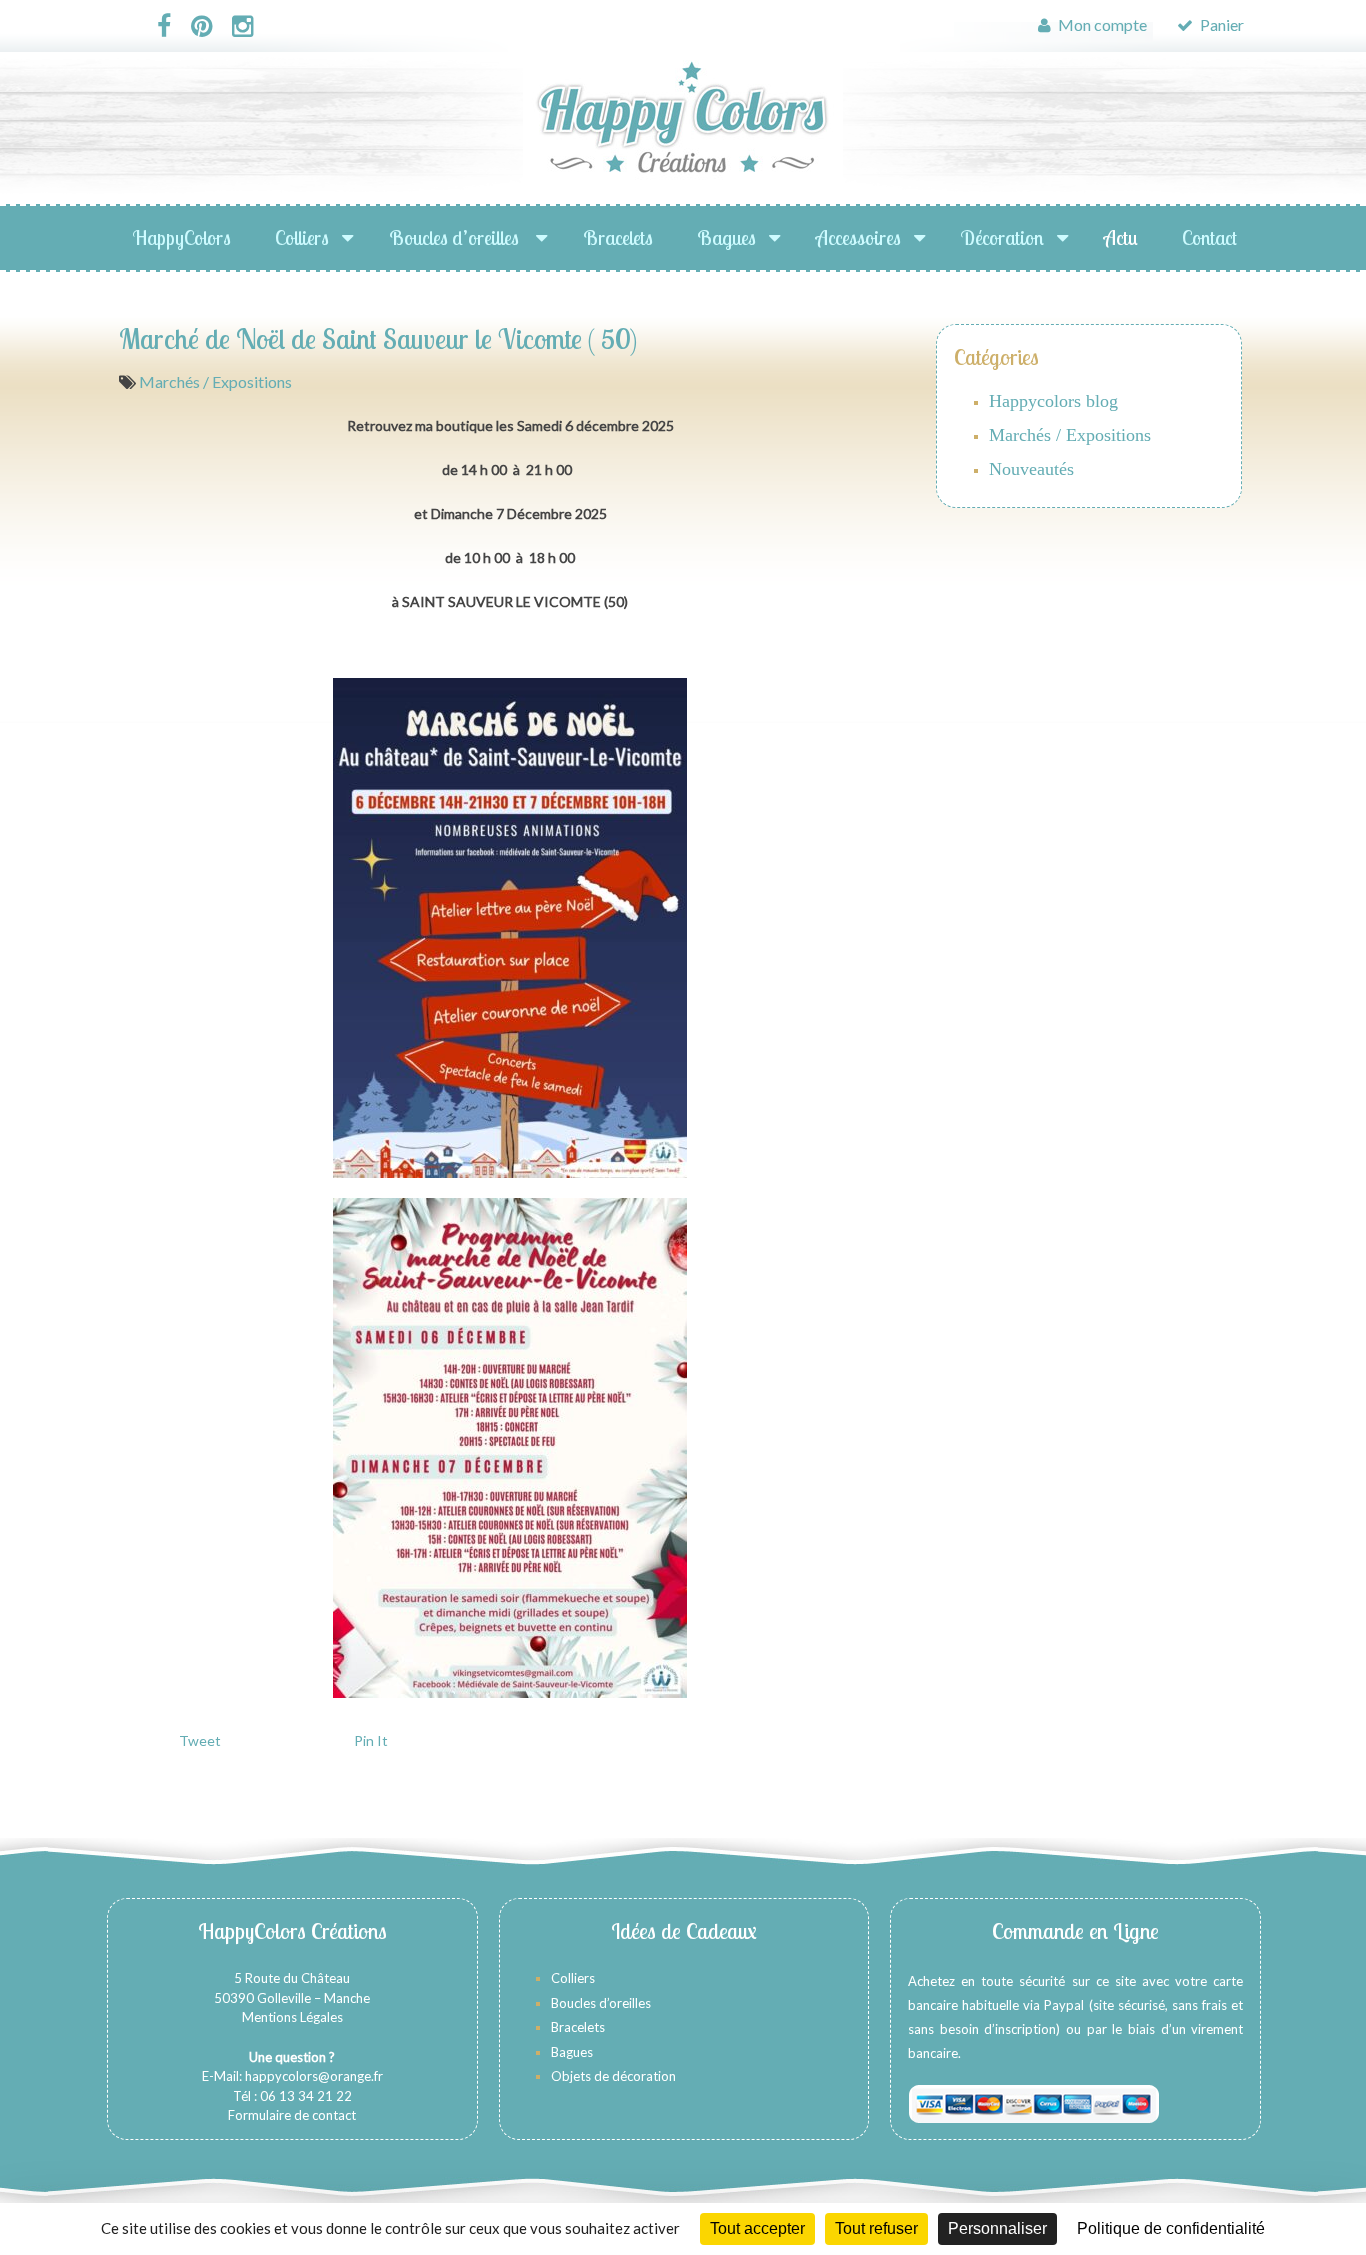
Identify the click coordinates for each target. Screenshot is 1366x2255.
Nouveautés (1031, 469)
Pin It (371, 1740)
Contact (1209, 237)
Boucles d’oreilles (456, 237)
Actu (1121, 237)
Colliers (302, 237)
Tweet (200, 1740)
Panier (1220, 24)
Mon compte (1101, 24)
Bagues (726, 237)
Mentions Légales (292, 2017)
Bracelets (618, 237)
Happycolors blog (1053, 401)
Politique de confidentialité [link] (1171, 2228)
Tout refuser (876, 2228)
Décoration (1002, 237)
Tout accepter (757, 2228)
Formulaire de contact (292, 2115)
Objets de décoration (613, 2076)
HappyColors (182, 237)
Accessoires (858, 237)
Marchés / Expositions (215, 381)
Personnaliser (997, 2228)
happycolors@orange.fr (314, 2076)
